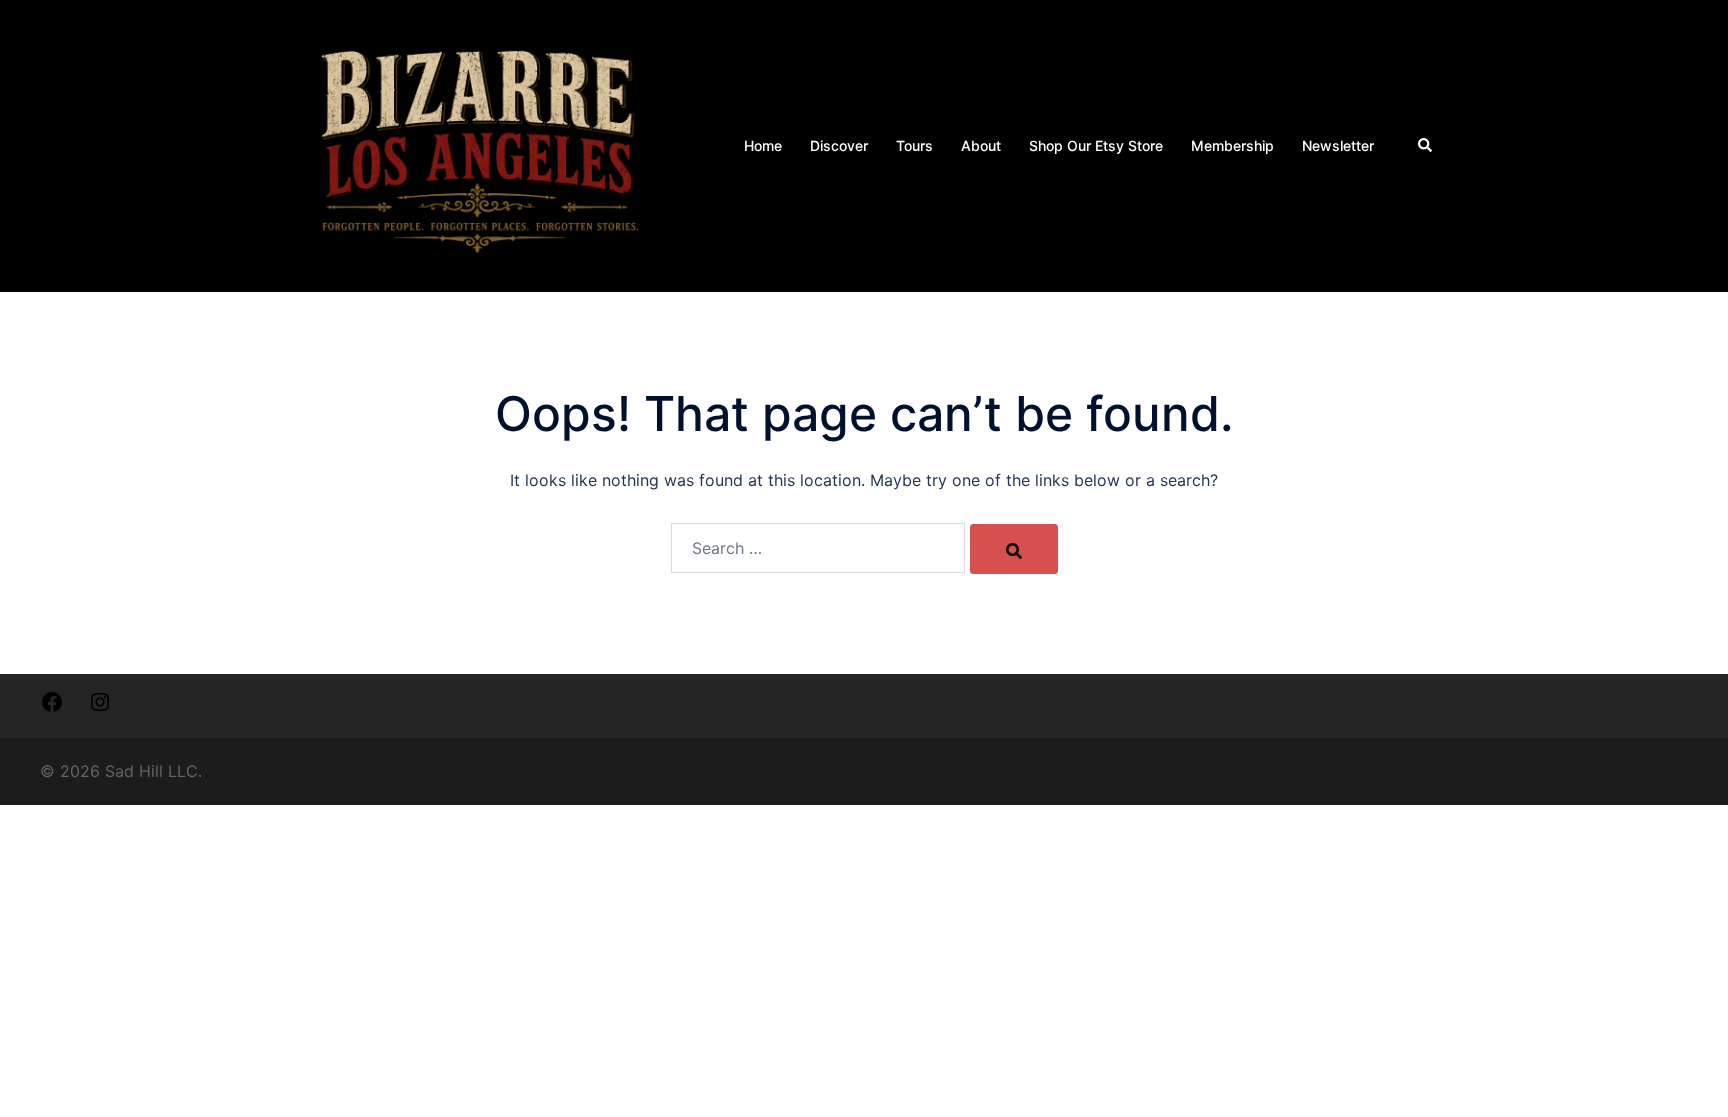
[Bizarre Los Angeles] (478, 144)
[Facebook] (52, 708)
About (981, 145)
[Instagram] (100, 708)
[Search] (1014, 549)
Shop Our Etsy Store (1096, 145)
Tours (914, 145)
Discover (839, 145)
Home (763, 145)
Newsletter (1338, 145)
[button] (1426, 146)
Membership (1232, 145)
